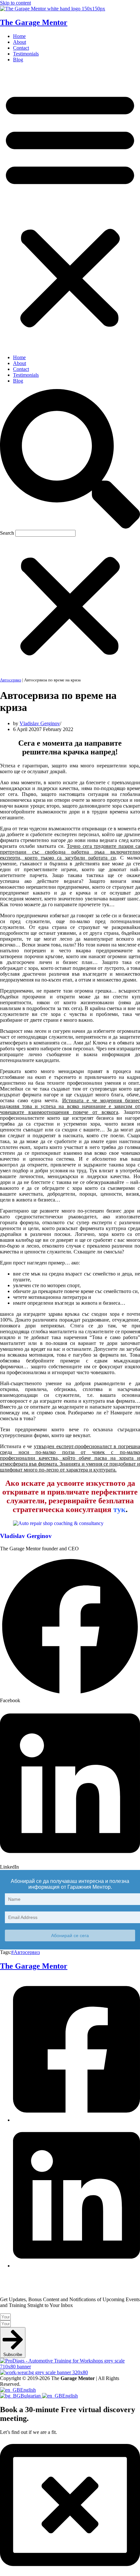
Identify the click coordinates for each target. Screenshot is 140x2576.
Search (7, 533)
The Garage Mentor (34, 22)
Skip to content (15, 3)
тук (119, 1509)
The (34, 1966)
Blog (18, 60)
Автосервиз (11, 680)
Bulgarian (31, 2396)
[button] (70, 209)
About (20, 42)
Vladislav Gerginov (40, 723)
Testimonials (26, 54)
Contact (21, 48)
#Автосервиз (25, 1952)
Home (19, 36)
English (28, 2390)
